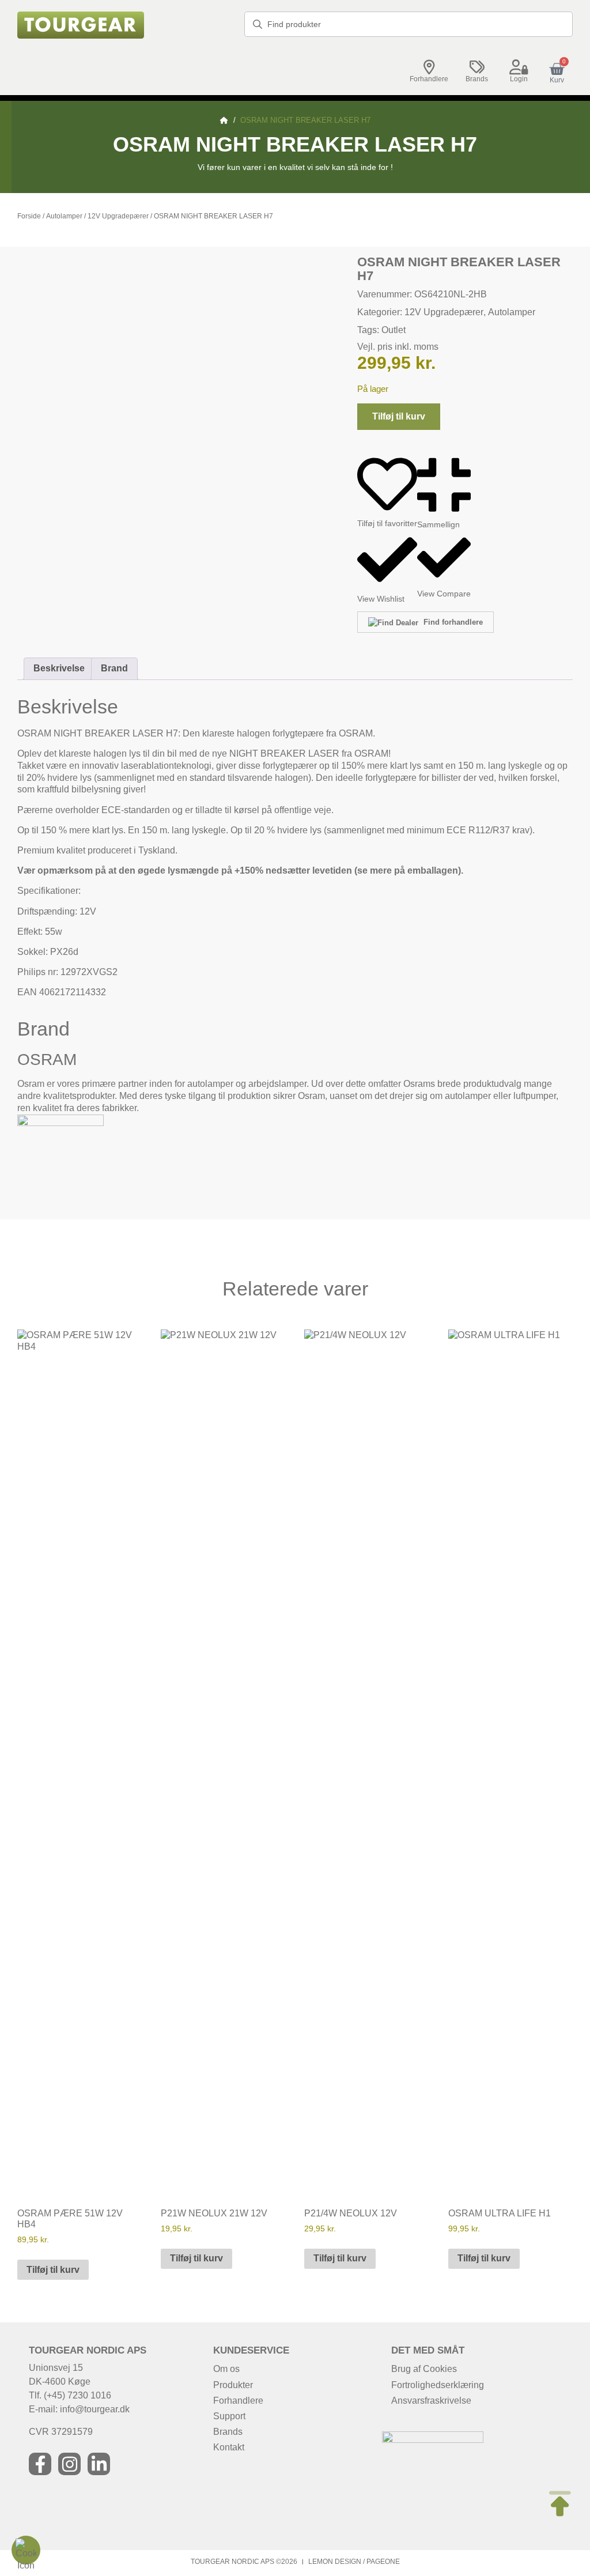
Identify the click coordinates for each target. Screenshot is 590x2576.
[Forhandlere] (429, 67)
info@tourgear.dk (95, 2409)
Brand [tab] (114, 668)
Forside (29, 216)
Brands (477, 79)
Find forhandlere (452, 622)
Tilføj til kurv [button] (53, 2270)
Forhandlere (429, 79)
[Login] (519, 67)
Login (519, 79)
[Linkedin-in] (99, 2464)
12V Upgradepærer (118, 216)
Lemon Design (335, 2562)
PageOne (383, 2562)
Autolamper (64, 216)
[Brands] (477, 67)
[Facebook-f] (40, 2464)
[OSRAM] (60, 1123)
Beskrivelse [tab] (59, 668)
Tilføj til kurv (399, 416)
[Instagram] (69, 2464)
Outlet (394, 330)
